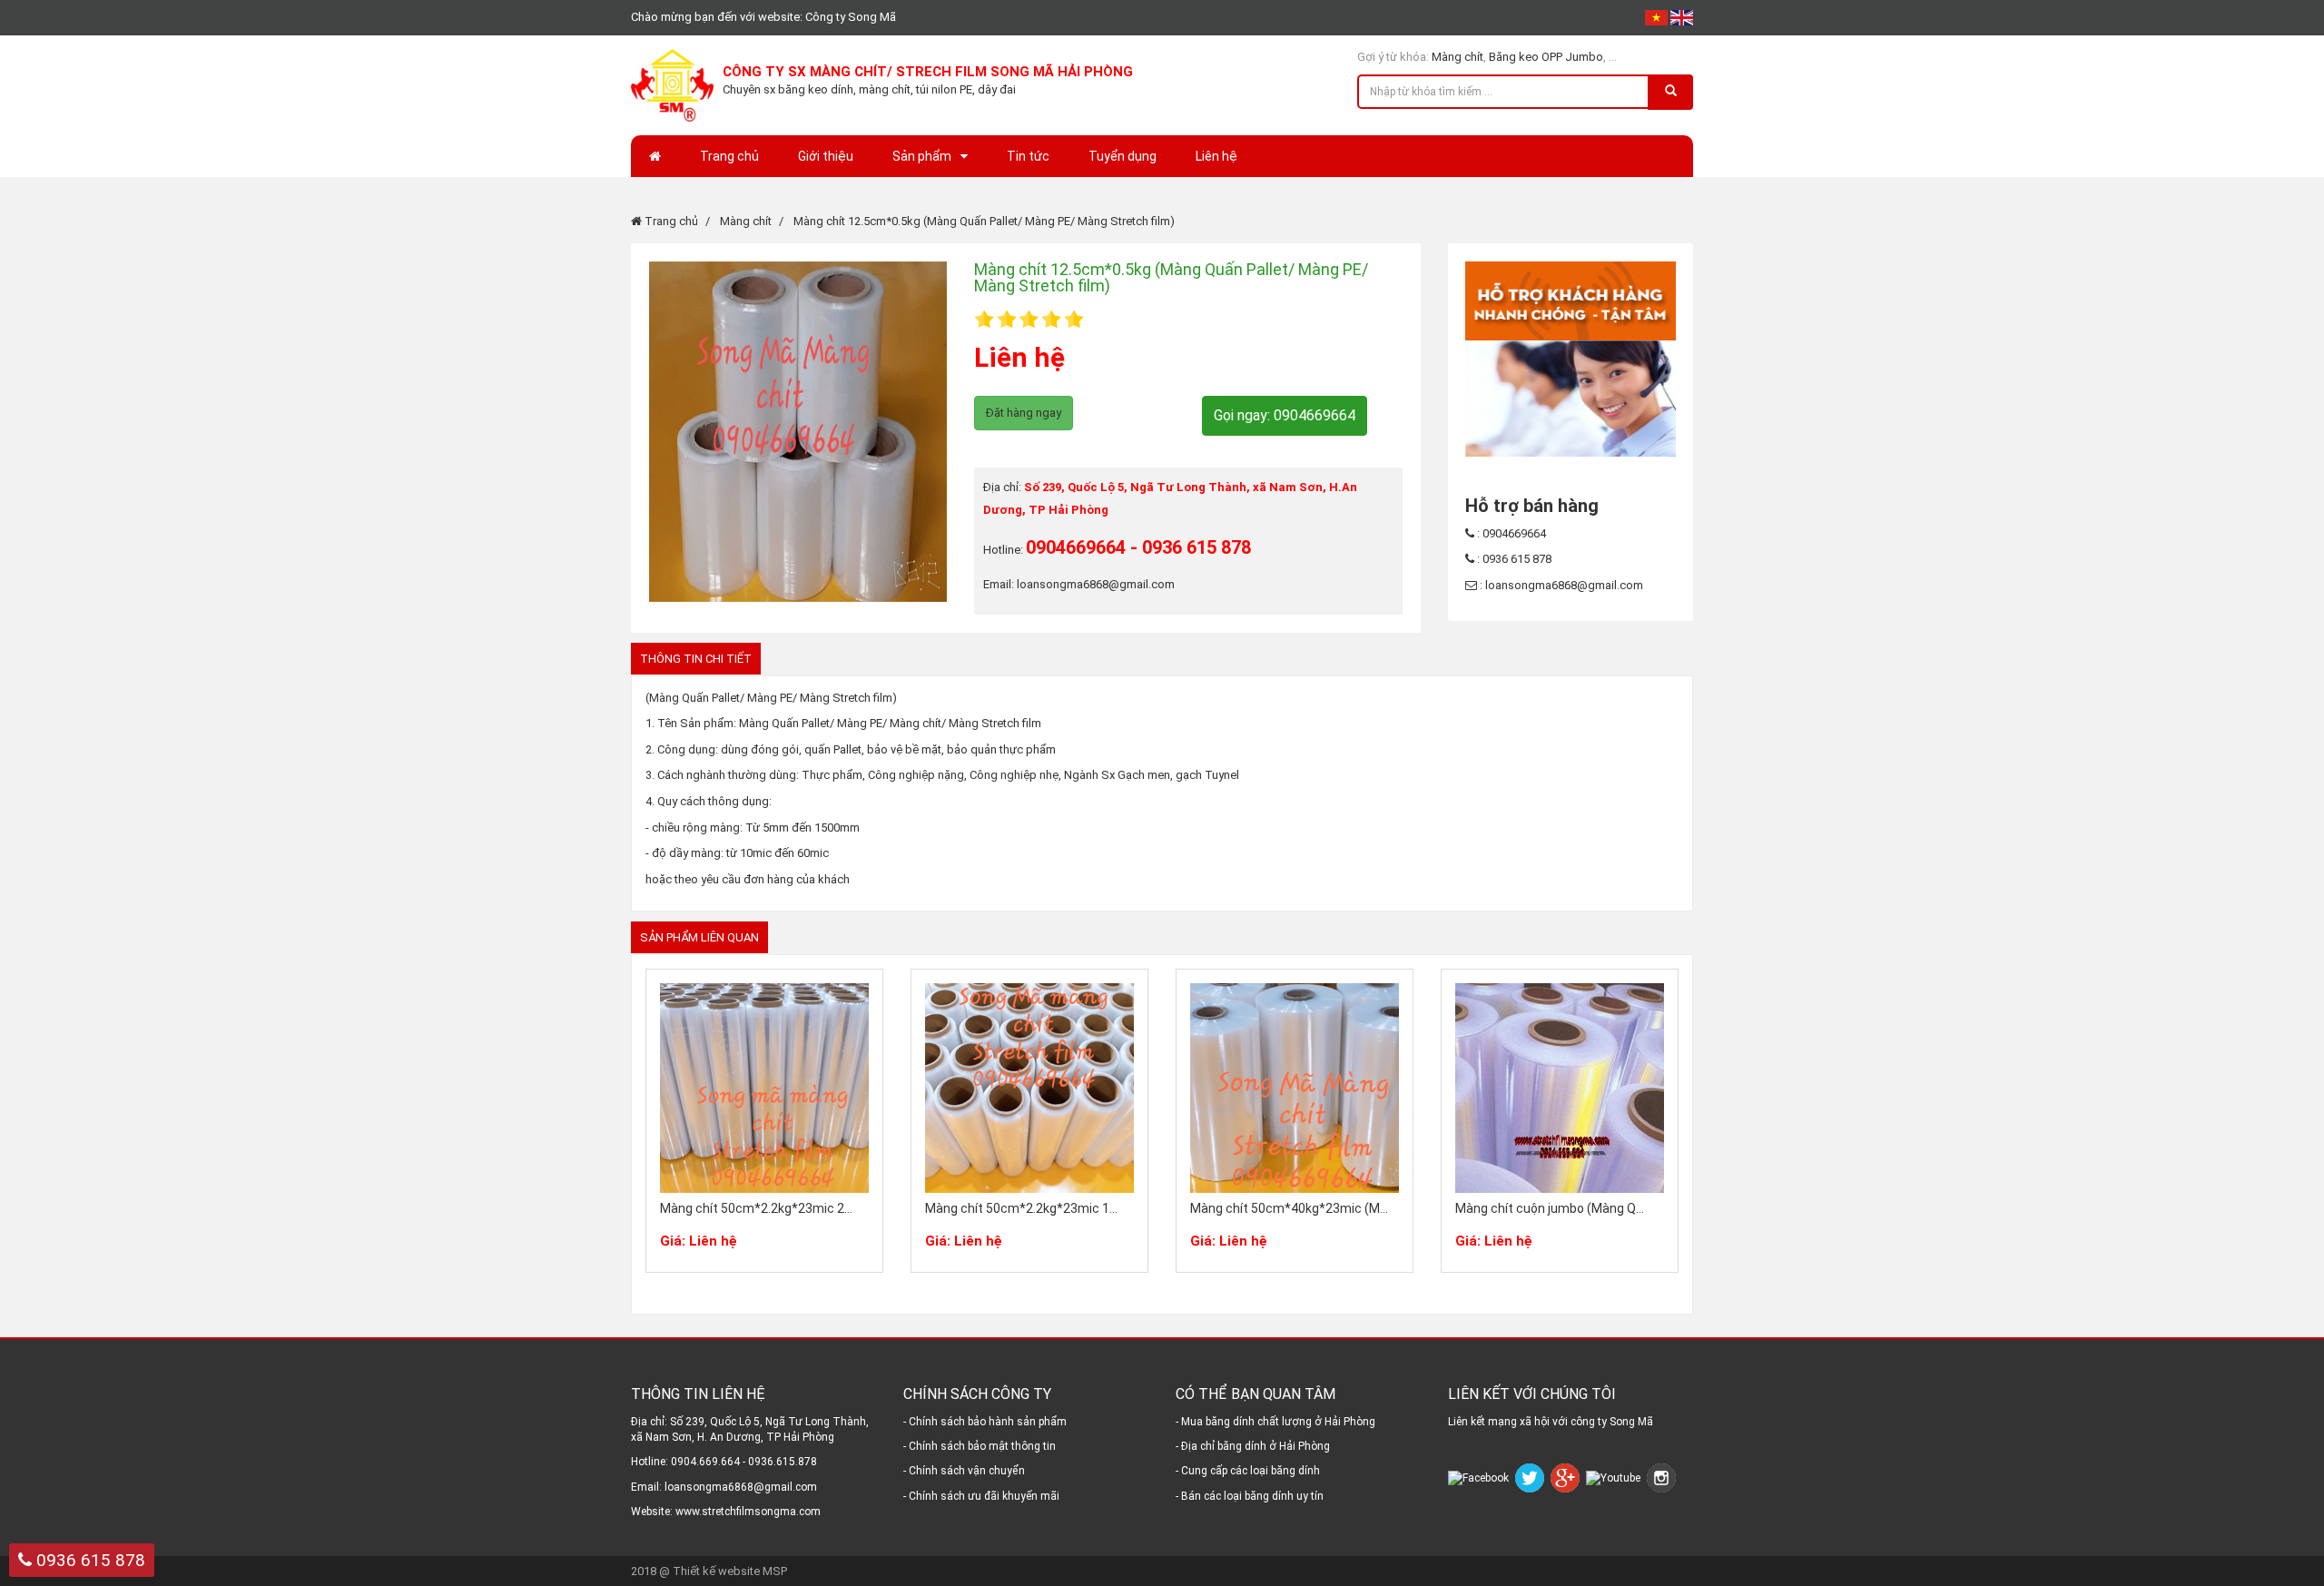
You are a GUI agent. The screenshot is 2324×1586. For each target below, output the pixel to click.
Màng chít (1457, 57)
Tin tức (1028, 156)
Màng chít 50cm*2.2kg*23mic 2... (756, 1208)
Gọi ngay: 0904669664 (1285, 415)
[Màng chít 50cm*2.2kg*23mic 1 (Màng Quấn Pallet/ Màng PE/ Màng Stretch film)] (1029, 1088)
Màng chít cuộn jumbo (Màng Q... (1550, 1208)
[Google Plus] (1567, 1478)
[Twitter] (1531, 1478)
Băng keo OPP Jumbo (1546, 57)
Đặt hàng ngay (1024, 413)
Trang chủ (729, 156)
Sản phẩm (922, 156)
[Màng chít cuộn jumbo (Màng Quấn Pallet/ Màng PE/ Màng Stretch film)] (1560, 1088)
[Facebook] (1480, 1478)
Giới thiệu (826, 156)
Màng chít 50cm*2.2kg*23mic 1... (1021, 1208)
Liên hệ (1216, 156)
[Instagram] (1663, 1478)
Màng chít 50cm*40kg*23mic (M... (1289, 1208)
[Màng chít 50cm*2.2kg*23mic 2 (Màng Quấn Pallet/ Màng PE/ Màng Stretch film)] (764, 1088)
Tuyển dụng (1123, 156)
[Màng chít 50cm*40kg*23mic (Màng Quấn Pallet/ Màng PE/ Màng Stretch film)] (1295, 1088)
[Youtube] (1615, 1478)
